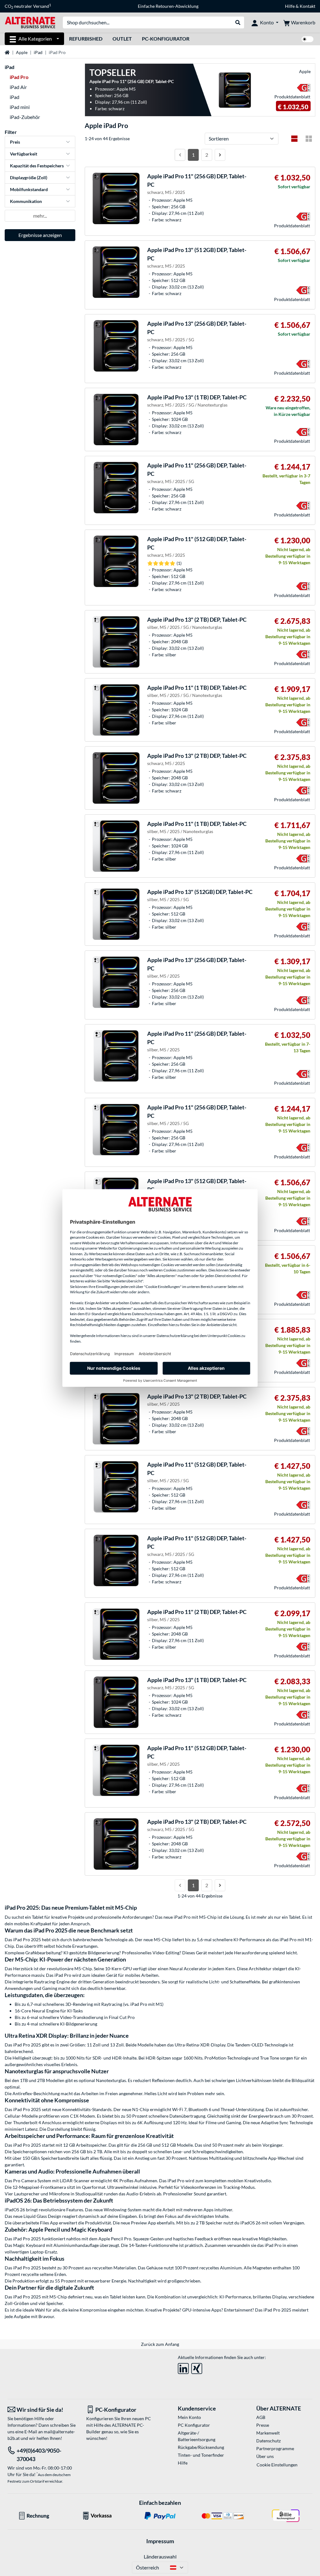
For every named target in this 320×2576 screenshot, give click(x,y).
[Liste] (294, 139)
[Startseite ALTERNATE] (30, 22)
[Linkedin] (183, 2367)
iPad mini (20, 107)
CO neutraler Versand (28, 6)
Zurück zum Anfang (160, 2344)
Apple (22, 52)
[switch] (307, 39)
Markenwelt (268, 2433)
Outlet (122, 39)
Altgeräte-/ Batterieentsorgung (197, 2436)
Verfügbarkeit (24, 154)
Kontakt (307, 6)
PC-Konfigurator (166, 39)
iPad (38, 52)
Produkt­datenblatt (292, 97)
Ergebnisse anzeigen (40, 235)
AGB (261, 2417)
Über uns (265, 2456)
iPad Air (18, 87)
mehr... (40, 216)
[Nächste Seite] (220, 155)
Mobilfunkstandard (29, 189)
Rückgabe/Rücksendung (201, 2447)
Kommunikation (26, 201)
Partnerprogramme (275, 2448)
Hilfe (290, 6)
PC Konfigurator (194, 2425)
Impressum (160, 2541)
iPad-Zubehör (25, 117)
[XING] (197, 2367)
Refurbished (86, 39)
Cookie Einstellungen (277, 2465)
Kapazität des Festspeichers (37, 166)
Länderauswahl (160, 2556)
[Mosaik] (309, 139)
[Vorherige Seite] (180, 155)
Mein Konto (189, 2417)
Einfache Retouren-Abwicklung (168, 6)
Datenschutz (268, 2441)
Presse (263, 2425)
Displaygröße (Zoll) (29, 178)
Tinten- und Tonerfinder (201, 2455)
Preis (15, 142)
